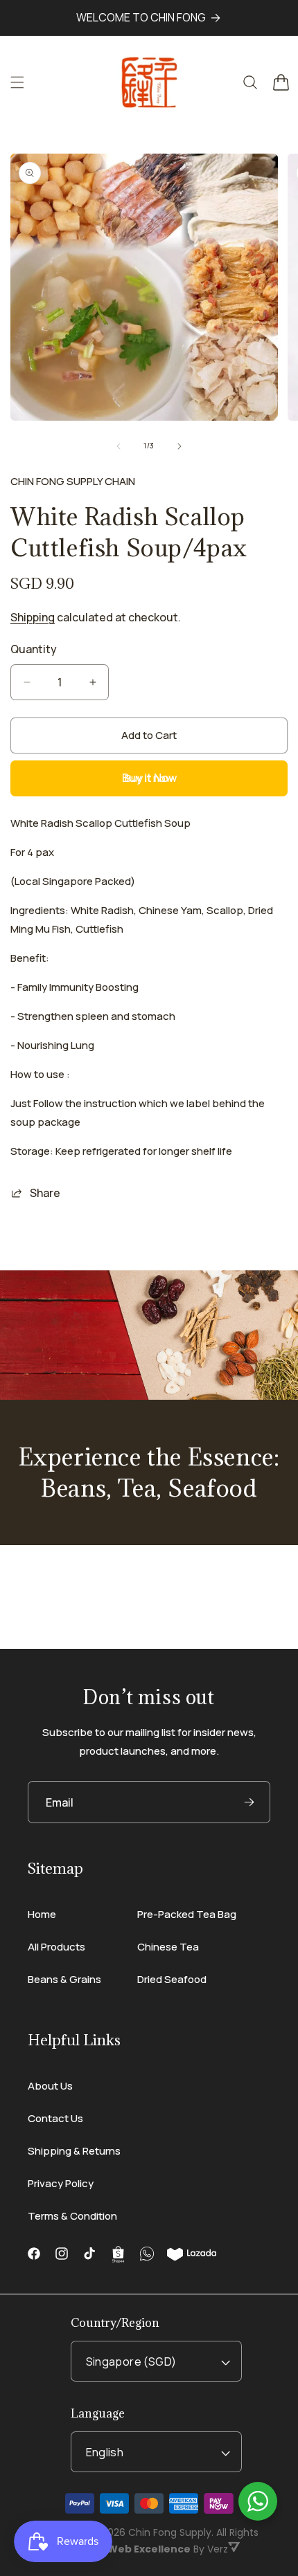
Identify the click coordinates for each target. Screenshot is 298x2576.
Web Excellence (149, 2549)
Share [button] (45, 1193)
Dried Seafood (172, 1979)
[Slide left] (119, 446)
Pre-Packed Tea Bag (187, 1914)
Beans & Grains (64, 1979)
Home (42, 1914)
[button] (17, 82)
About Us (50, 2086)
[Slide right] (179, 446)
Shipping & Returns (74, 2151)
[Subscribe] (249, 1802)
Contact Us (55, 2118)
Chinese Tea (168, 1947)
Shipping (33, 617)
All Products (56, 1947)
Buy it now (149, 778)
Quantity (34, 649)
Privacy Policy (61, 2183)
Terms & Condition (72, 2216)
